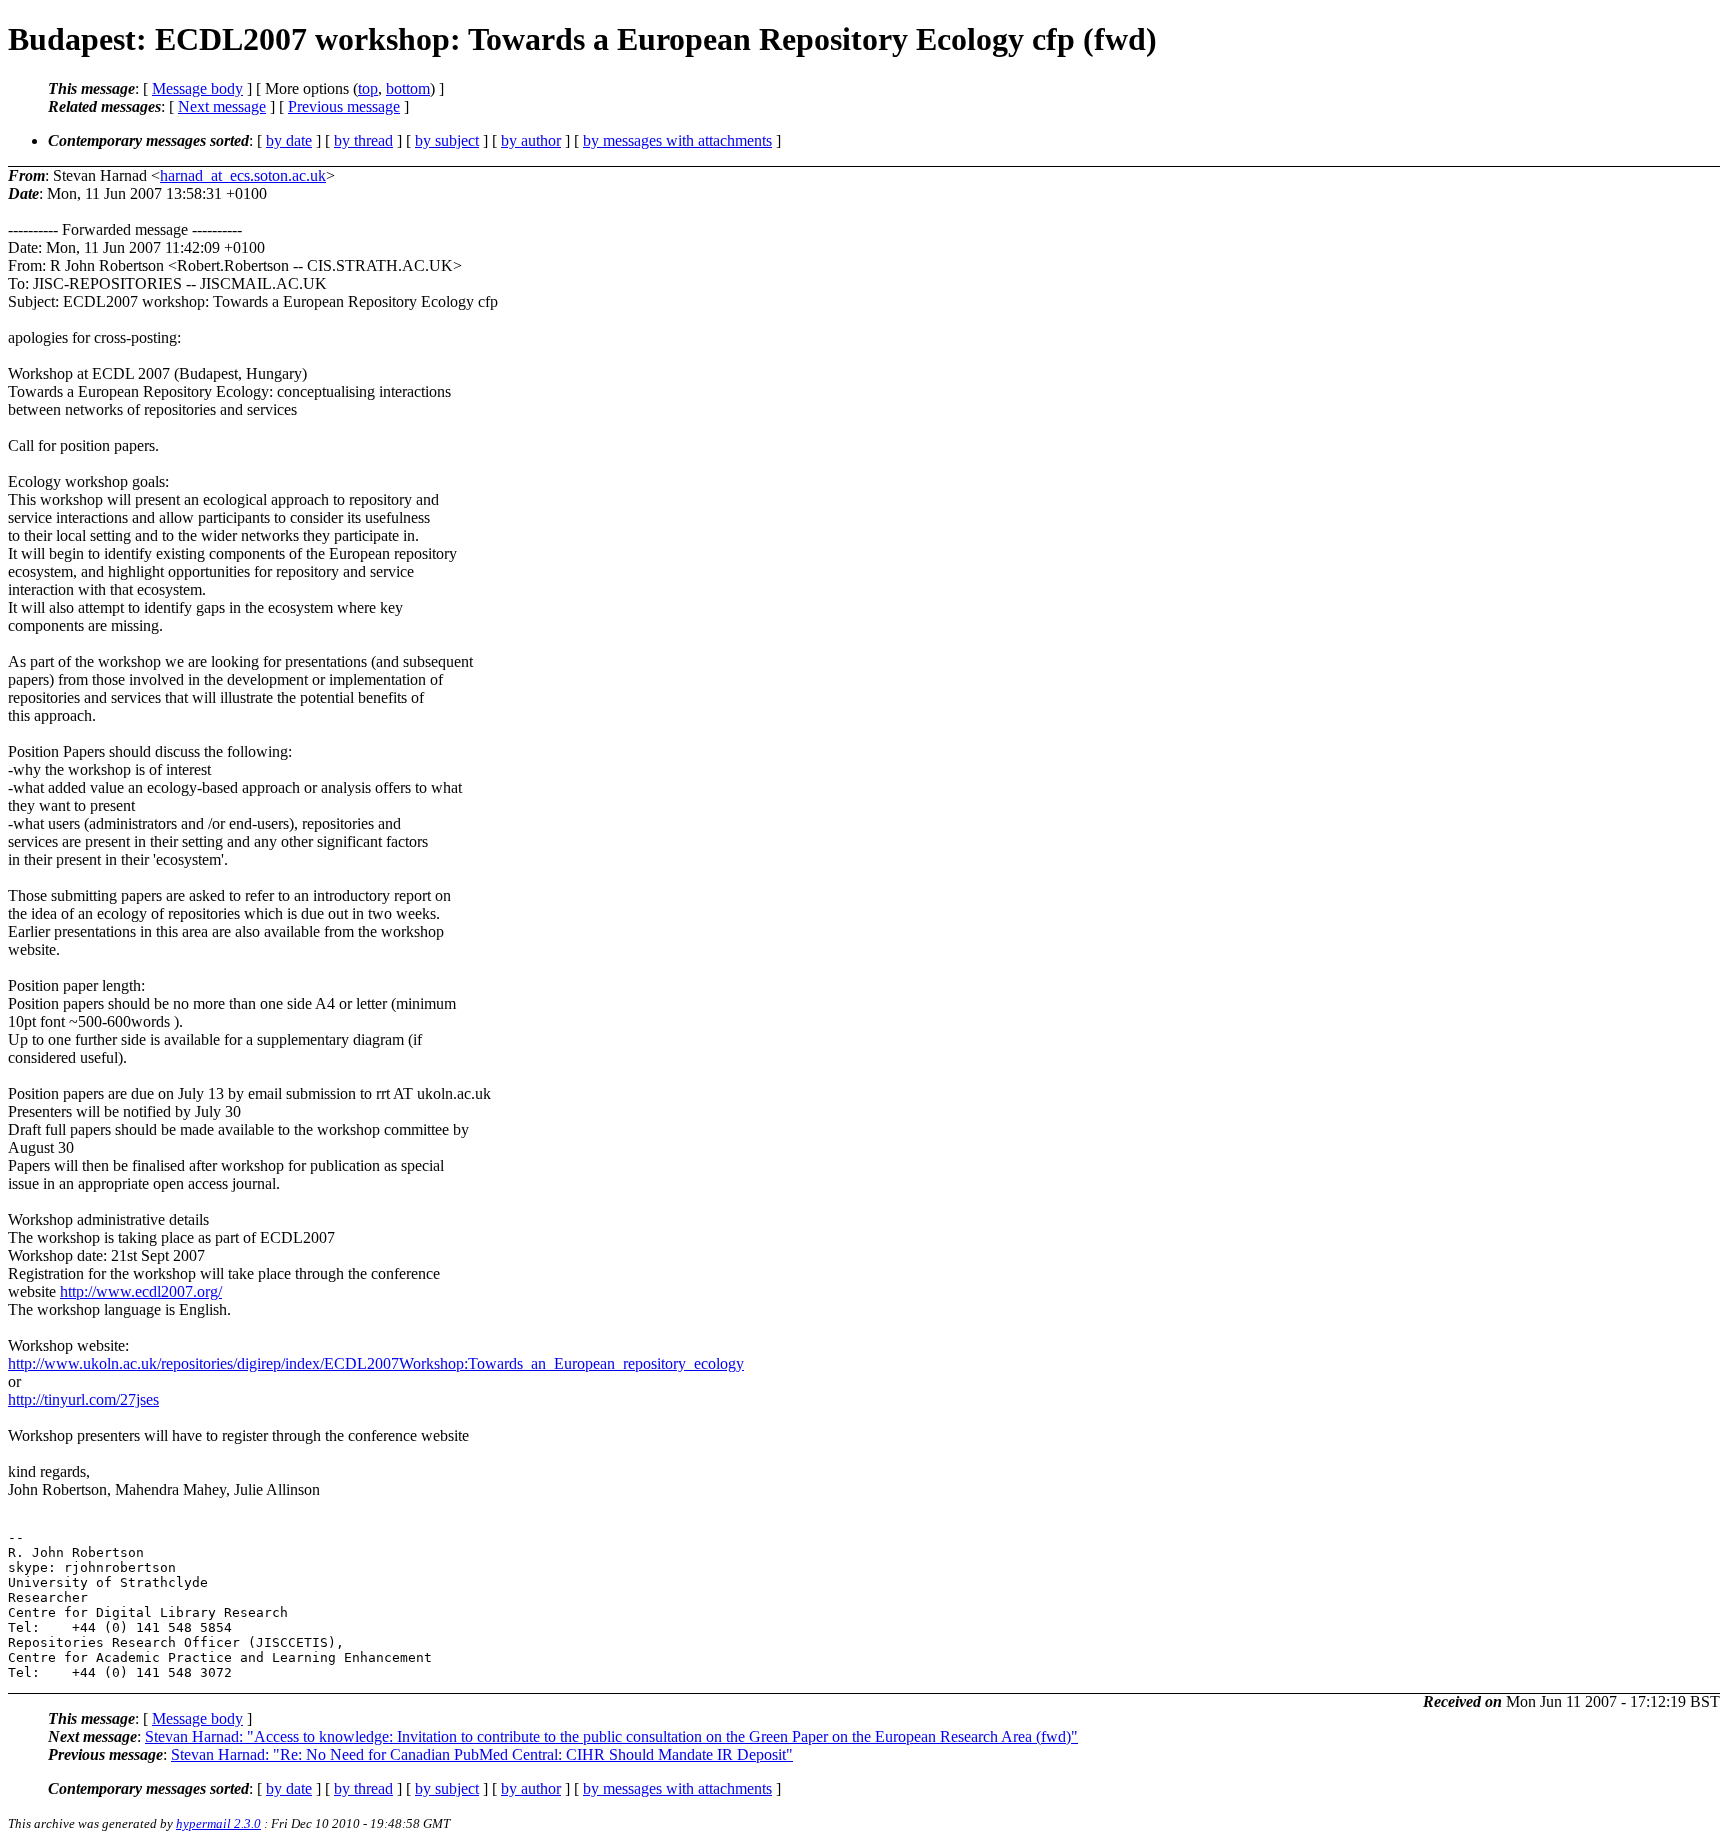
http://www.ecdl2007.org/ (141, 1291)
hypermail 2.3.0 (218, 1823)
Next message (222, 106)
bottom (408, 88)
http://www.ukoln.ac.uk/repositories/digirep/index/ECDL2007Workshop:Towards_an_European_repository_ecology (376, 1363)
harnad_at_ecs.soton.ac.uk (243, 175)
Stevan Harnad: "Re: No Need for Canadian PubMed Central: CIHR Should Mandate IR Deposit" (482, 1754)
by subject (447, 140)
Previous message (344, 106)
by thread (363, 140)
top (368, 88)
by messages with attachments (677, 140)
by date (289, 140)
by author (531, 140)
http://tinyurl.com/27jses (83, 1399)
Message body (197, 88)
